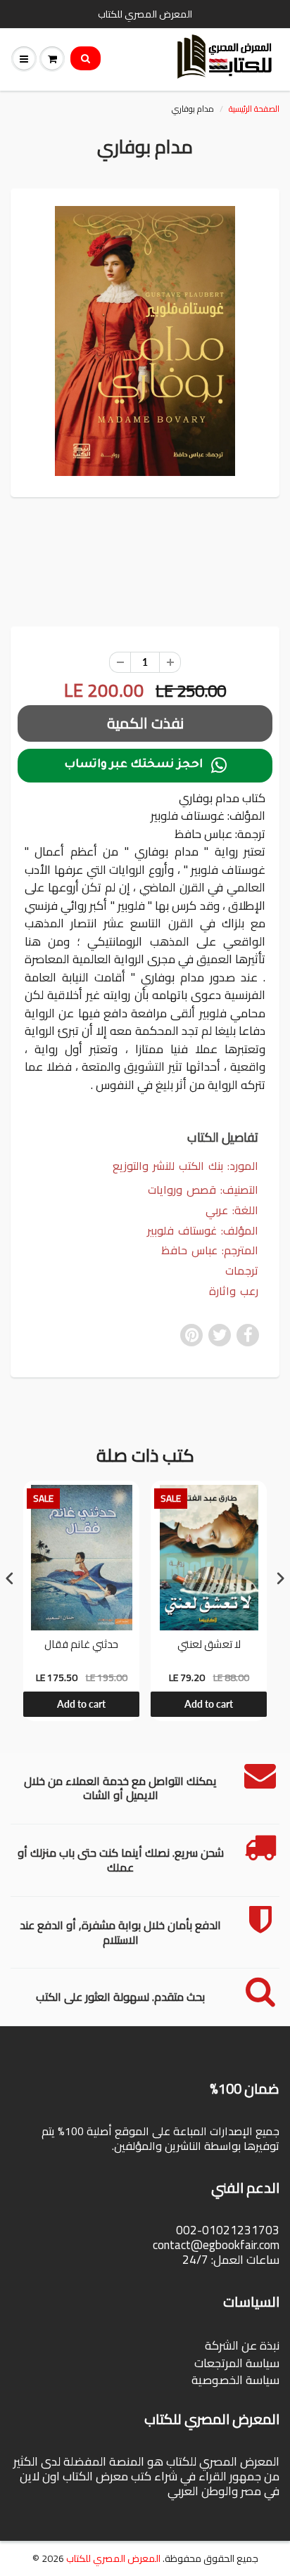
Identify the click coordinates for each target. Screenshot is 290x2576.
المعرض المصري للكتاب (113, 2558)
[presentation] (10, 1579)
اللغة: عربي (232, 1210)
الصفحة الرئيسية (254, 109)
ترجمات (242, 1271)
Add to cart (81, 1704)
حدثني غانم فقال (81, 1646)
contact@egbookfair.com (216, 2245)
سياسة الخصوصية (235, 2380)
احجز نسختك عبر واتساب (145, 766)
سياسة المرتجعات (237, 2363)
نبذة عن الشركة (242, 2345)
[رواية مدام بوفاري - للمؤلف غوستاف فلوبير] (145, 341)
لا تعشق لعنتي (209, 1646)
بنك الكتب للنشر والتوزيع (168, 1166)
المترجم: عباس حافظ (210, 1250)
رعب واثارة (234, 1291)
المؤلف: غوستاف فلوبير (203, 1231)
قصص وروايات (182, 1190)
